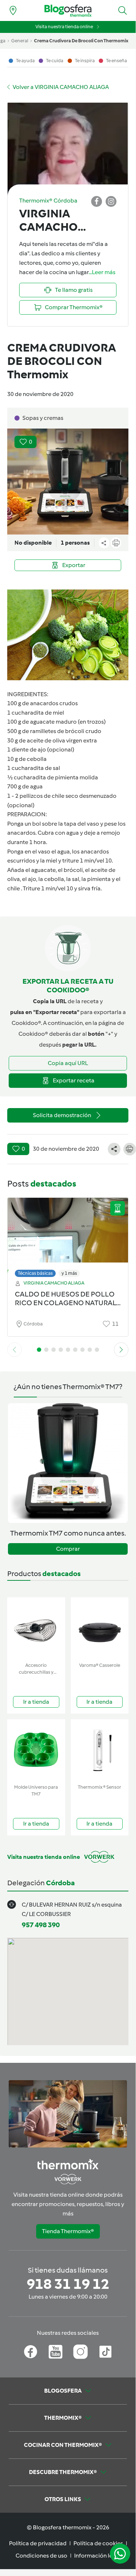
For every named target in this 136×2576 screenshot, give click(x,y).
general (20, 41)
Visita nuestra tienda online (64, 27)
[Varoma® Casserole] (100, 1628)
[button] (123, 10)
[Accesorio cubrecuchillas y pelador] (36, 1628)
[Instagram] (80, 2352)
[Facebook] (31, 2352)
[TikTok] (105, 2352)
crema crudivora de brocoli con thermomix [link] (81, 41)
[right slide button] (121, 1350)
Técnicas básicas (35, 1273)
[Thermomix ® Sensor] (100, 1750)
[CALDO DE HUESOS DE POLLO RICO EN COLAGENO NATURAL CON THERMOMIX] (68, 1236)
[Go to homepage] (68, 11)
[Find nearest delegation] (13, 10)
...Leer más (102, 272)
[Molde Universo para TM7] (36, 1750)
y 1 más (69, 1273)
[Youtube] (56, 2352)
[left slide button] (14, 1350)
